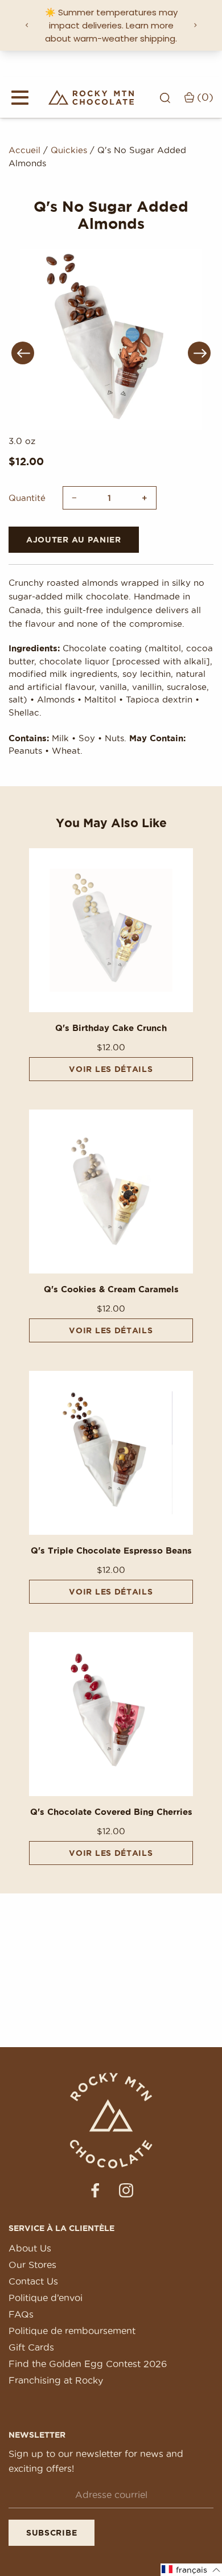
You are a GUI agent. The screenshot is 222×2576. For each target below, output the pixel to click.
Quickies (69, 150)
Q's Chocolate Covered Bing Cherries (111, 1812)
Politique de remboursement (72, 2331)
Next (199, 353)
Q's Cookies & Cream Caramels (111, 1289)
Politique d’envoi (46, 2298)
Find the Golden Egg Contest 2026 (88, 2364)
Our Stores (32, 2265)
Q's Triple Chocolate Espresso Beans (111, 1550)
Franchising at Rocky (56, 2380)
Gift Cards (31, 2347)
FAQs (21, 2314)
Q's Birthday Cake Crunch (111, 1028)
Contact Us (33, 2281)
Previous (23, 353)
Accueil (24, 150)
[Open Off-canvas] (20, 97)
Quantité (27, 498)
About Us (30, 2248)
